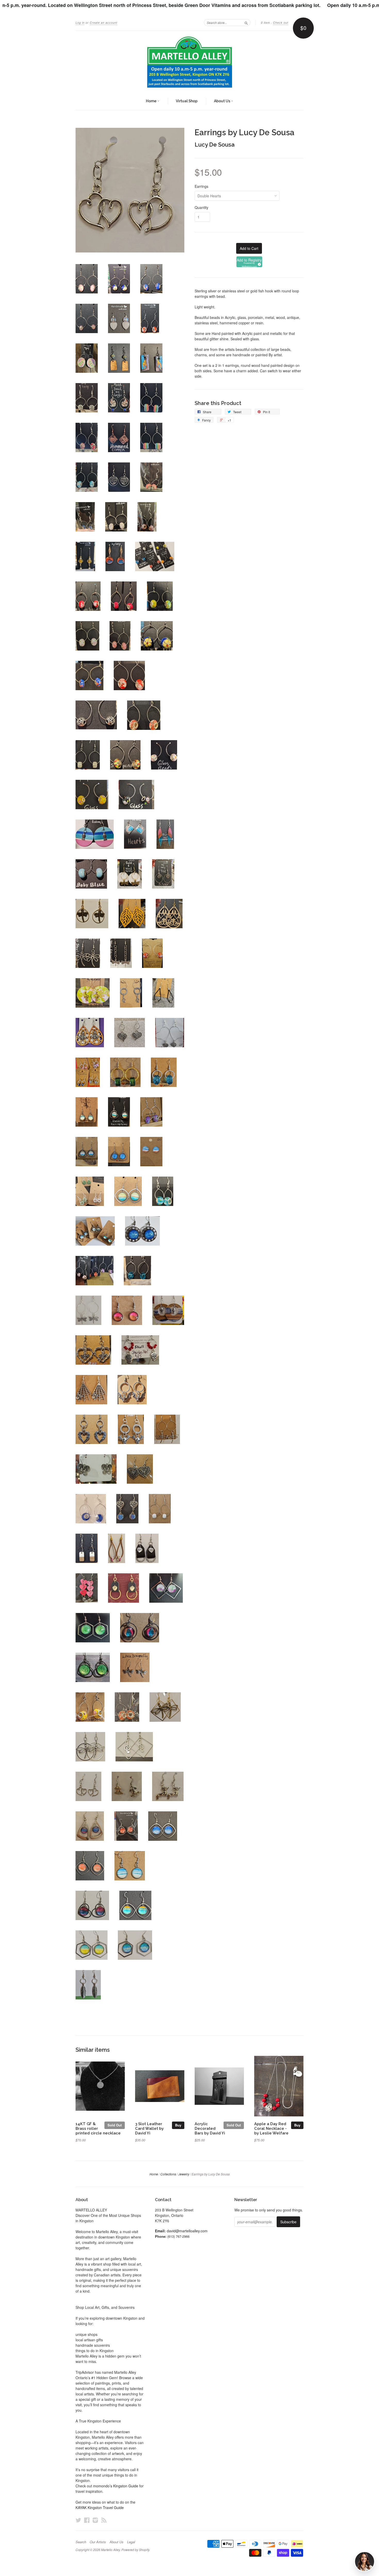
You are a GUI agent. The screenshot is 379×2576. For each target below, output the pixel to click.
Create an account (104, 23)
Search (81, 2542)
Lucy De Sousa (215, 145)
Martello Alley (110, 2550)
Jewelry (184, 2174)
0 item (265, 23)
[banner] (190, 62)
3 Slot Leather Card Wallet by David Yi (149, 2128)
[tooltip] (259, 264)
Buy (178, 2125)
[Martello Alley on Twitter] (78, 2520)
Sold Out (115, 2125)
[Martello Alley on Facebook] (87, 2520)
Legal (131, 2542)
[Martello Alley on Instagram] (95, 2520)
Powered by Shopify (135, 2550)
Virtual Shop (187, 101)
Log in (80, 23)
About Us (223, 101)
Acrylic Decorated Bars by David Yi (210, 2128)
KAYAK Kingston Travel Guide (100, 2507)
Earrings (201, 186)
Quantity (201, 207)
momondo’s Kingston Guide (116, 2486)
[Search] (246, 22)
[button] (249, 262)
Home (152, 101)
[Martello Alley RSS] (104, 2520)
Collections (168, 2174)
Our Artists (98, 2542)
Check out (281, 23)
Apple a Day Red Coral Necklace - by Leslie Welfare (271, 2128)
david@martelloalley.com (187, 2231)
